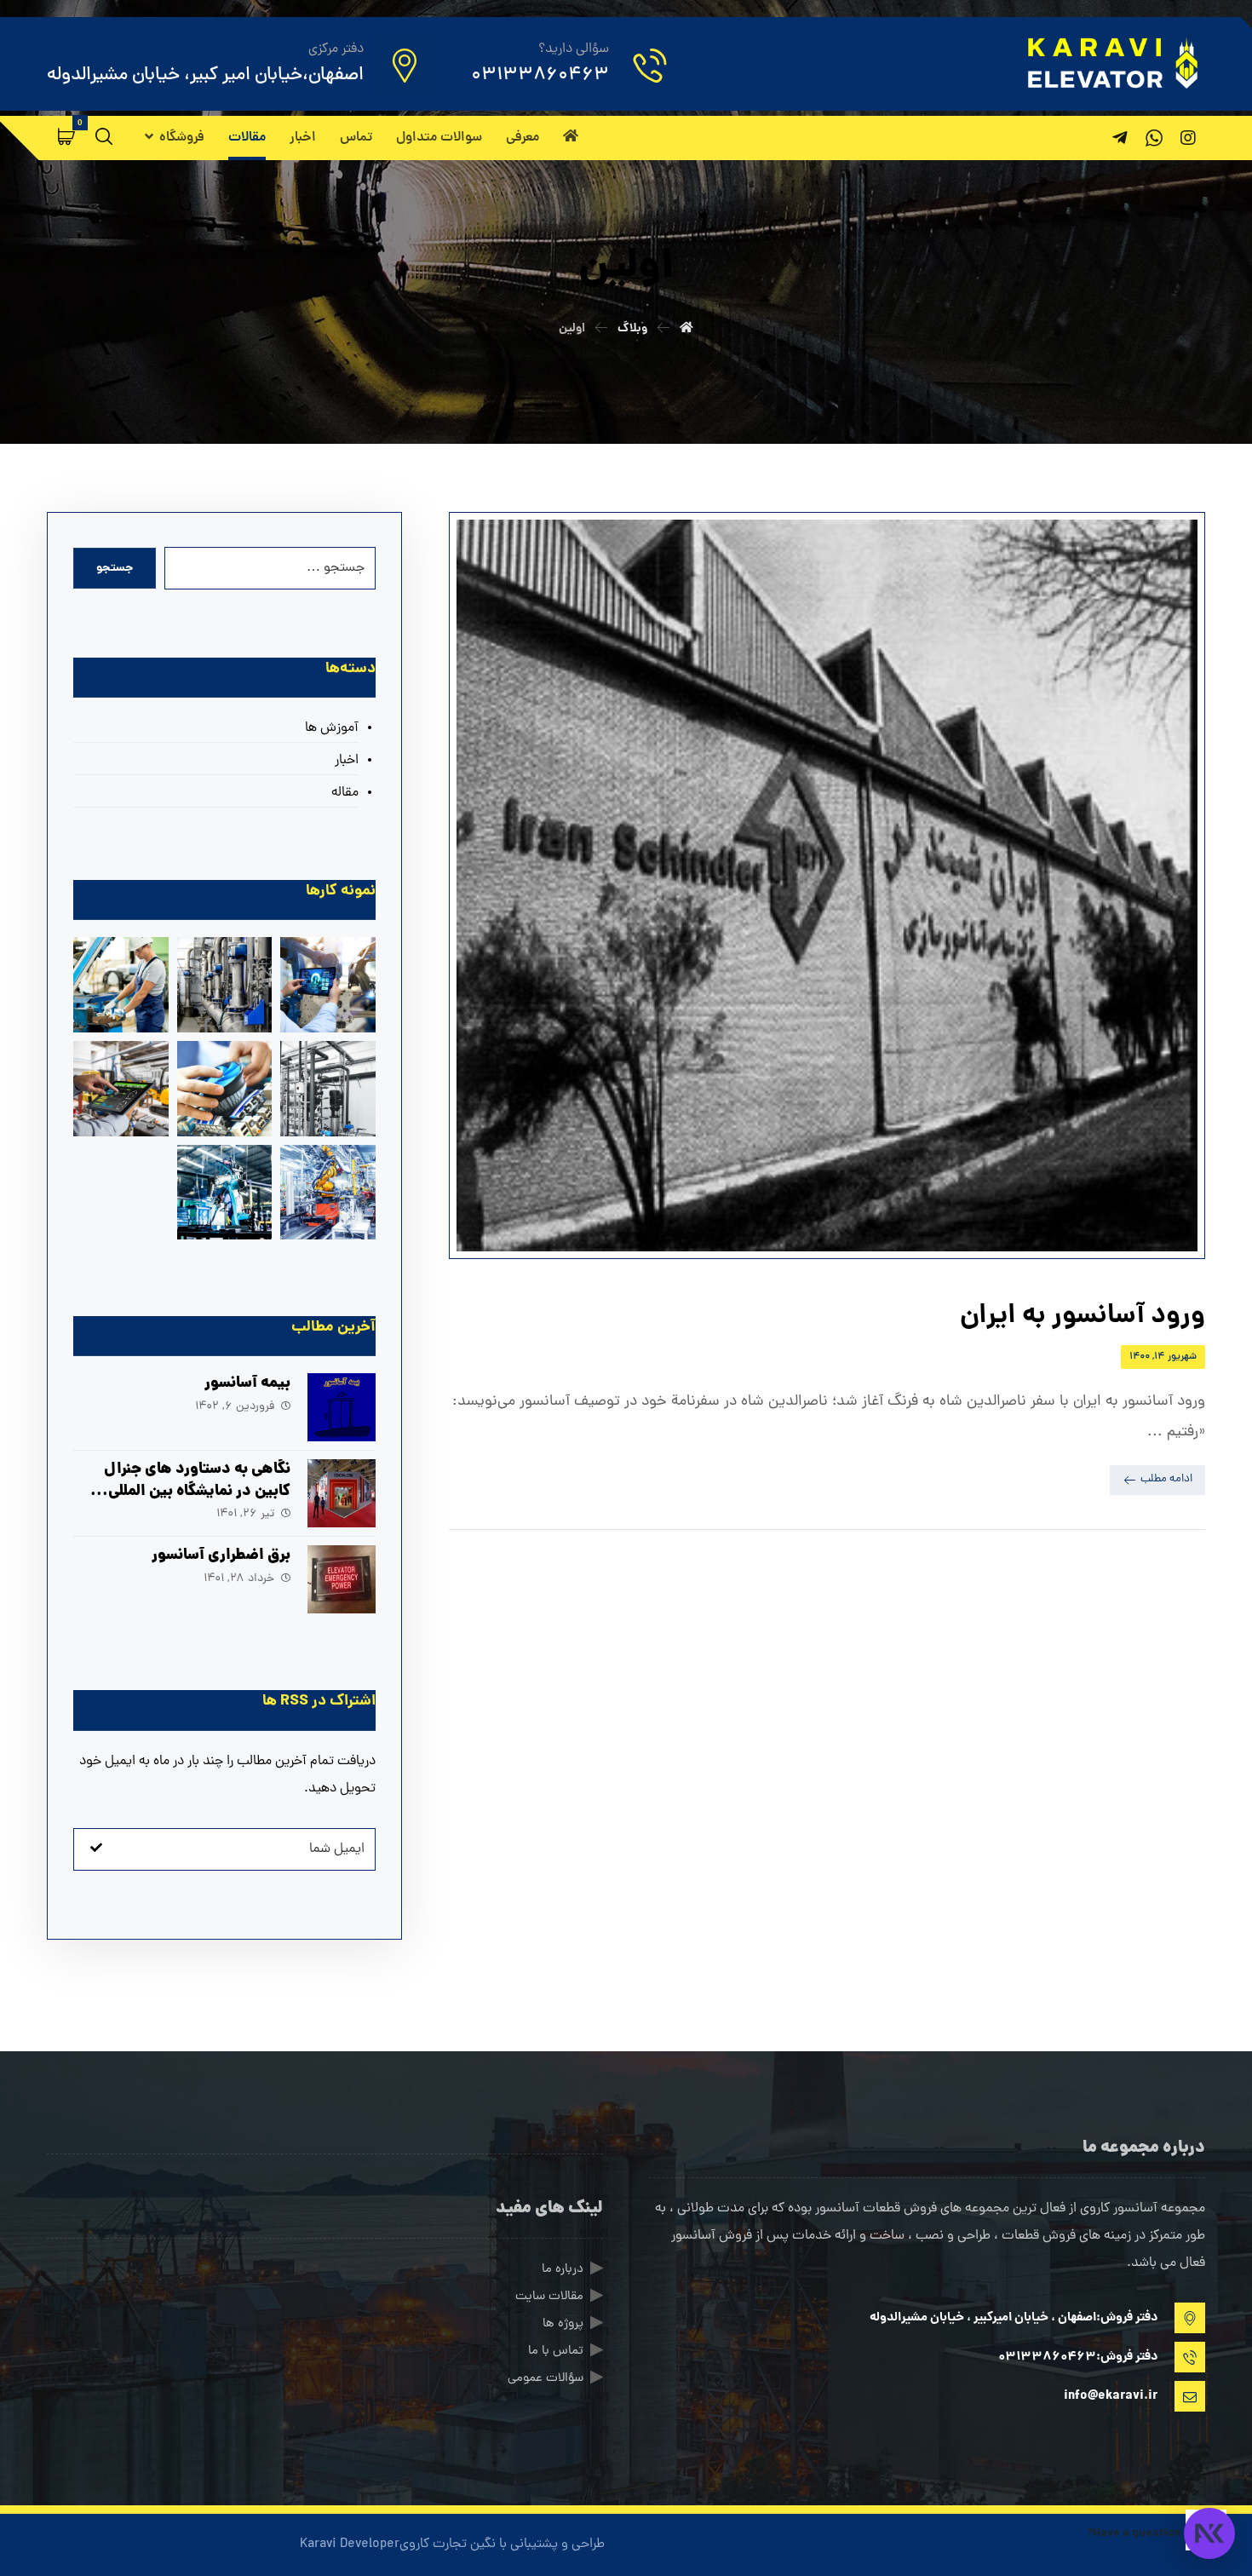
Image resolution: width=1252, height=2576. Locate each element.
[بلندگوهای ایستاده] (121, 1089)
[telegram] (1120, 138)
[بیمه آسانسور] (342, 1407)
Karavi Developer (350, 2544)
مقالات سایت (549, 2297)
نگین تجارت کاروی (448, 2544)
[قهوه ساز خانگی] (225, 1193)
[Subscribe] (96, 1849)
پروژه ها (563, 2324)
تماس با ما (556, 2352)
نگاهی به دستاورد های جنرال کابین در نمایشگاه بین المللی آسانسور (197, 1491)
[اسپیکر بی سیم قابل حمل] (121, 985)
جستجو (115, 568)
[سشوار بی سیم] (225, 985)
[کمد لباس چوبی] (328, 1193)
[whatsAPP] (1154, 138)
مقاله (345, 793)
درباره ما (563, 2270)
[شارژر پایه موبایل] (328, 1089)
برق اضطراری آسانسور (221, 1556)
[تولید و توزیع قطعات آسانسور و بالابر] (1111, 63)
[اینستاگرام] (1188, 138)
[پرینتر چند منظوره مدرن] (328, 985)
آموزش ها (332, 728)
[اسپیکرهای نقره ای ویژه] (225, 1089)
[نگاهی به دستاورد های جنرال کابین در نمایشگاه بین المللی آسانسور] (342, 1493)
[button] (66, 136)
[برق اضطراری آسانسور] (342, 1579)
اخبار (347, 761)
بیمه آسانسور (247, 1384)
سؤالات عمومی (546, 2379)
